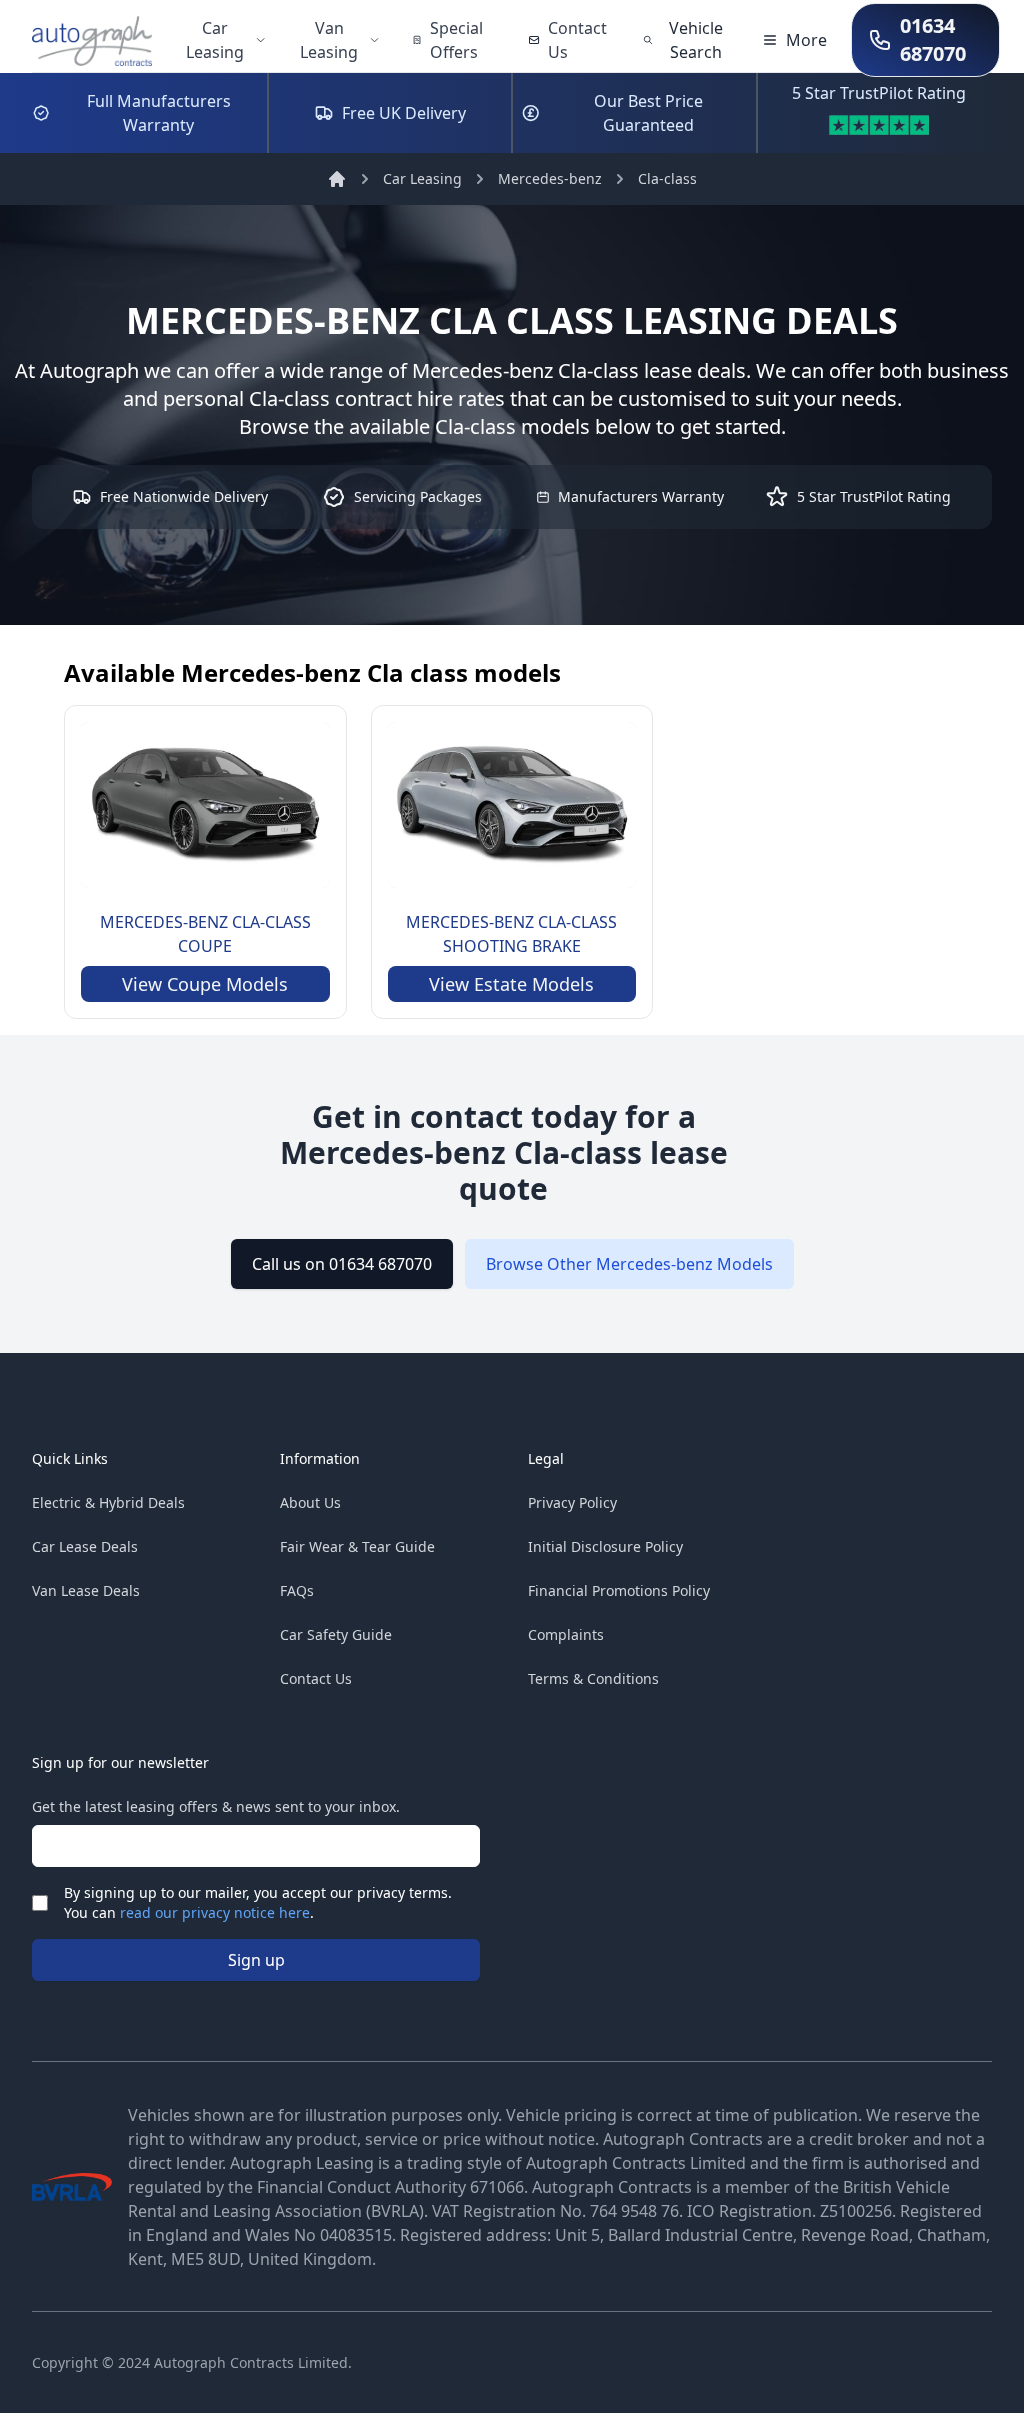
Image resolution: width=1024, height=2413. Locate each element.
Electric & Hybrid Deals (108, 1502)
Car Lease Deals (85, 1546)
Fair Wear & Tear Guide (357, 1546)
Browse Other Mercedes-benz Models (629, 1264)
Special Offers (456, 40)
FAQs (297, 1590)
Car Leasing (215, 40)
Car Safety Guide (336, 1634)
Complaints (566, 1634)
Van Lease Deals (86, 1590)
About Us (310, 1502)
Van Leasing (329, 40)
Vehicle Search (696, 40)
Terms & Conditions (593, 1678)
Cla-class (667, 178)
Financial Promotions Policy (619, 1590)
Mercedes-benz (550, 178)
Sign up (256, 1960)
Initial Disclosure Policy (605, 1546)
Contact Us (577, 40)
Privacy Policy (572, 1502)
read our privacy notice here (215, 1912)
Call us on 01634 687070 (342, 1264)
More (806, 40)
